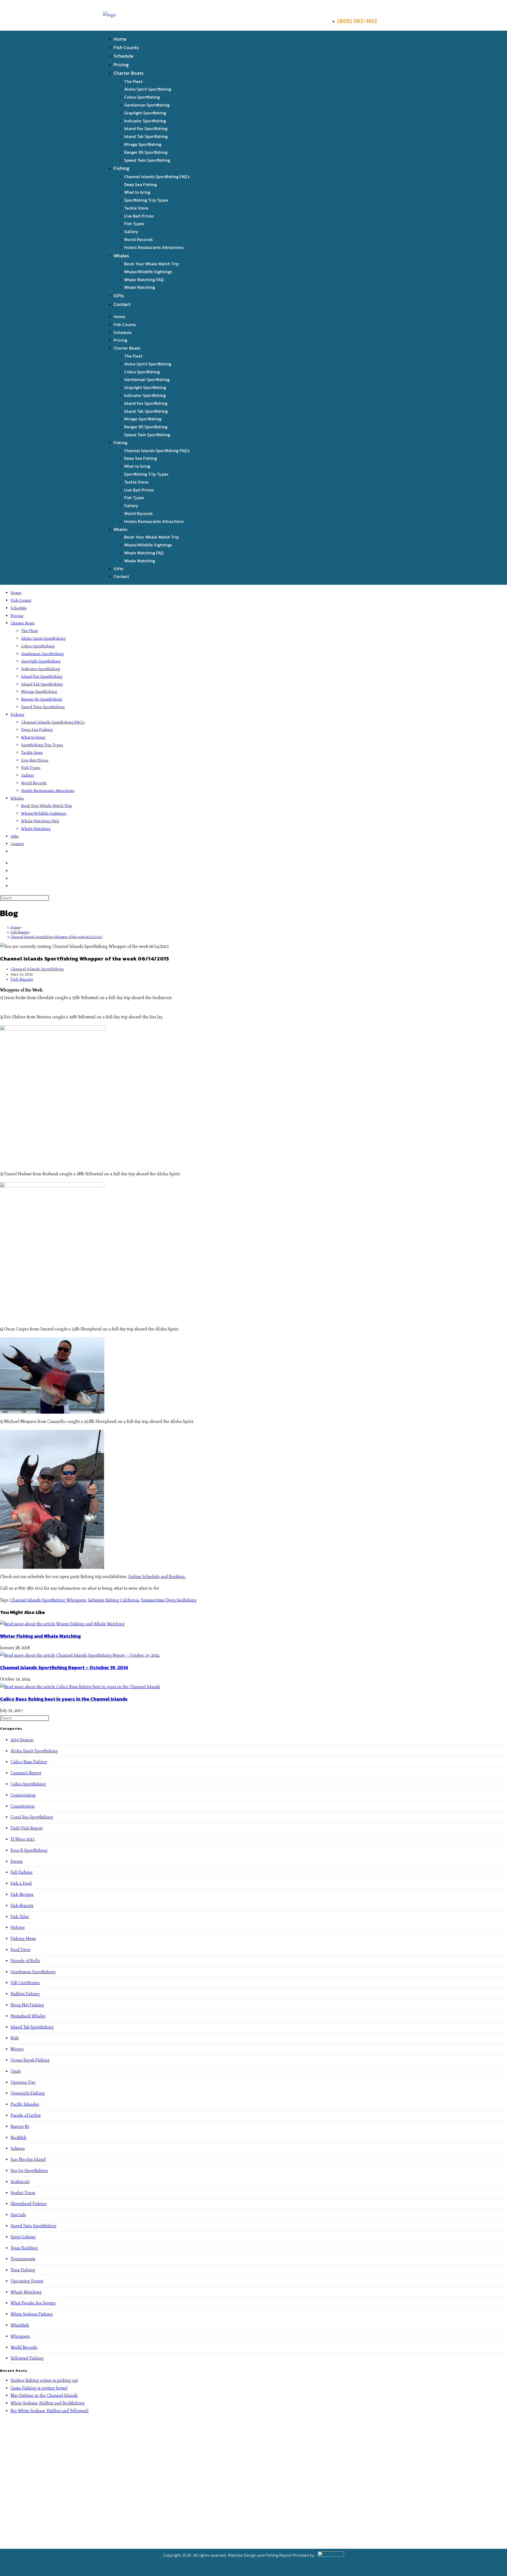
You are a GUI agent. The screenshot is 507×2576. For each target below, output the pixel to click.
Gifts (119, 296)
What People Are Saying (33, 2303)
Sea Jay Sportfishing (29, 2171)
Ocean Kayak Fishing (30, 2060)
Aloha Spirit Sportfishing (148, 89)
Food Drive (21, 1950)
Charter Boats (129, 73)
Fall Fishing (22, 1872)
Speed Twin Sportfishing (147, 160)
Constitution (23, 1806)
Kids (15, 2038)
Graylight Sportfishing (145, 113)
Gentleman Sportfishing (147, 105)
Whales (121, 256)
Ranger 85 (20, 2126)
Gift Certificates (25, 1983)
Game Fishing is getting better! (39, 2388)
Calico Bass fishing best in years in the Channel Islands (64, 1699)
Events (17, 1861)
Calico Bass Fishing (29, 1762)
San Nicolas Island (28, 2159)
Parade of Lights (26, 2115)
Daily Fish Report (27, 1828)
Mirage (17, 2049)
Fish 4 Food (21, 1883)
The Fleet (133, 81)
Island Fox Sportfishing (146, 128)
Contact (122, 304)
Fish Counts (126, 47)
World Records (138, 239)
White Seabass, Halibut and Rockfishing (48, 2403)
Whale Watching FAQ (144, 280)
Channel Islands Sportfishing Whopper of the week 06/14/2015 (56, 937)
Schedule (123, 56)
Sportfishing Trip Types (146, 200)
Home (120, 39)
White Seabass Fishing (32, 2314)
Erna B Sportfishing (29, 1850)
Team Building (24, 2248)
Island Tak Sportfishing (146, 136)
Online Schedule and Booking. (157, 1577)
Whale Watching (140, 287)
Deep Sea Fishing (140, 184)
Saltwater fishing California (113, 1600)
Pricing (121, 65)
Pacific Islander (25, 2104)
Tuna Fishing (23, 2270)
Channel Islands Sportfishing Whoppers (48, 1600)
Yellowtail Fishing (27, 2358)
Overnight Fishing (28, 2093)
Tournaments (23, 2259)
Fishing (121, 168)
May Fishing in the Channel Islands (44, 2395)
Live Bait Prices (139, 216)
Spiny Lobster (23, 2237)
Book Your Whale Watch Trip (151, 264)
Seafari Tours (23, 2193)
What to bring (137, 192)
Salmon (18, 2148)
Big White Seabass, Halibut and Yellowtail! (50, 2411)
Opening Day (23, 2082)
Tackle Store (136, 208)
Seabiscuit (20, 2182)
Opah (16, 2071)
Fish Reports (22, 979)
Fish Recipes (22, 1894)
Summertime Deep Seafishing (169, 1600)
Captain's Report (26, 1773)
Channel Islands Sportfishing (37, 969)
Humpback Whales (28, 2016)
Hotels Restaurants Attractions (154, 247)
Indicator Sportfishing (145, 121)
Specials (18, 2215)
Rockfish (18, 2138)
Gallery (131, 231)
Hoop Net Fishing (27, 2005)
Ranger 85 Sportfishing (146, 152)
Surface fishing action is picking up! (44, 2380)
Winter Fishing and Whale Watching (40, 1636)
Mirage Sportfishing (143, 144)
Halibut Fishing (25, 1994)
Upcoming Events (27, 2281)
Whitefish (20, 2325)
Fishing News (23, 1939)
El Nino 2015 (23, 1839)
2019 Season (22, 1740)
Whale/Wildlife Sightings (148, 272)
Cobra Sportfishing (142, 97)
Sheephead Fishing (29, 2204)
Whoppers (20, 2336)
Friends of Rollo (25, 1961)
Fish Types (134, 224)
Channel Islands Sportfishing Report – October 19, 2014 (64, 1667)
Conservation (23, 1795)
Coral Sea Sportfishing (32, 1817)
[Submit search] (52, 899)
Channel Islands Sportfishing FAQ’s (157, 177)
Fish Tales (20, 1917)
